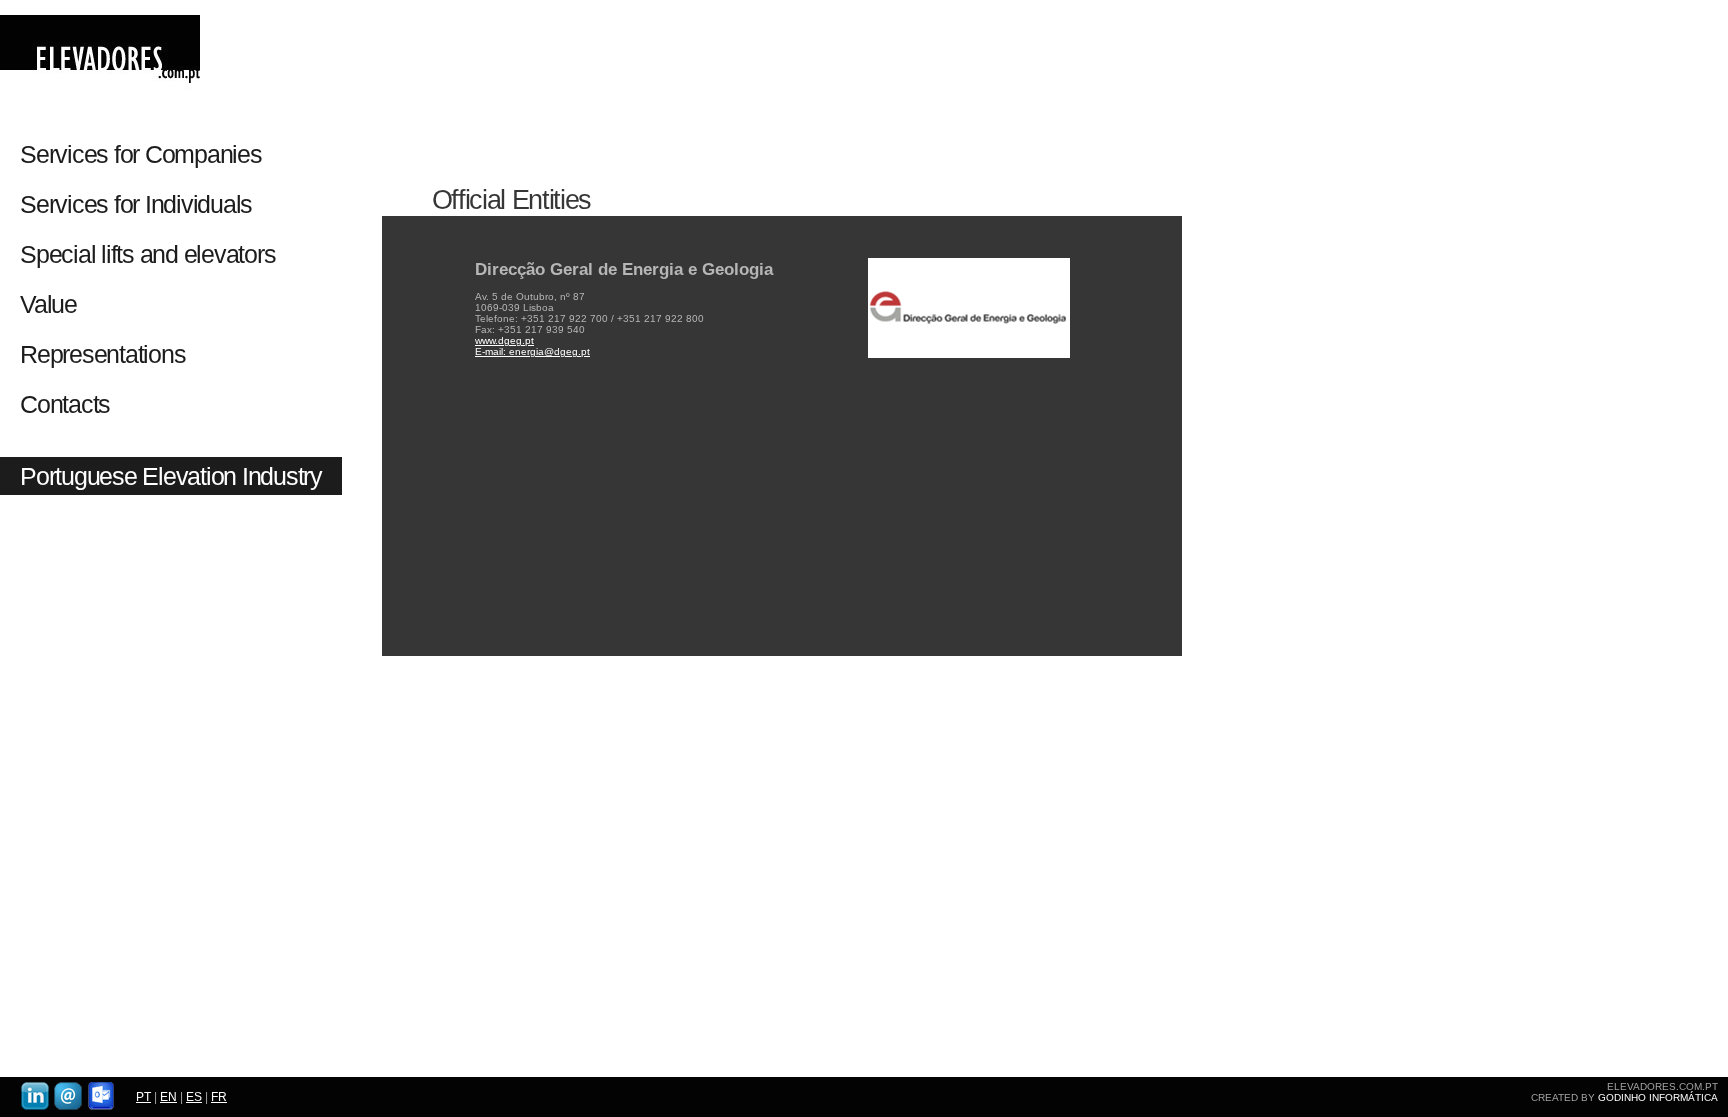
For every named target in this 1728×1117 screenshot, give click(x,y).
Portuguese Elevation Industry (171, 476)
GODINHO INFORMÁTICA (1658, 1097)
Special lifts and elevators (147, 254)
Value (48, 304)
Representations (102, 354)
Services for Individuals (139, 204)
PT (143, 1097)
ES (194, 1097)
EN (168, 1097)
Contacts (65, 404)
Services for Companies (141, 154)
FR (219, 1097)
